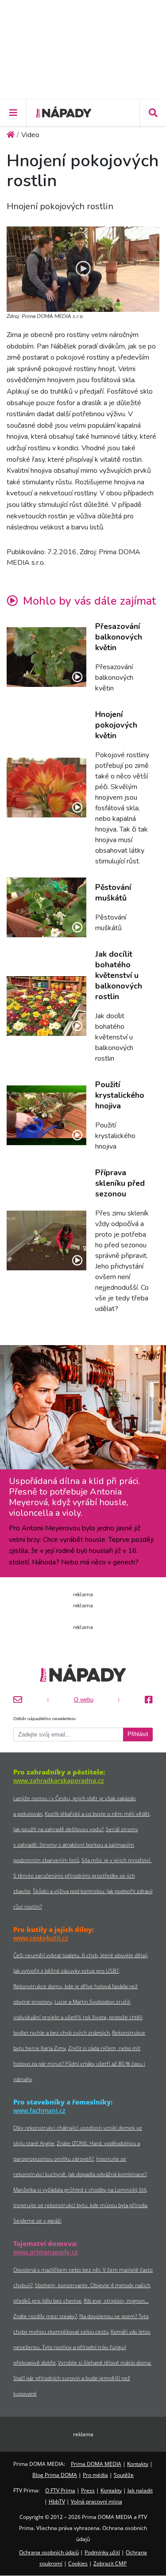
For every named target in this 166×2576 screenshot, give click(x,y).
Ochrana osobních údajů (49, 2552)
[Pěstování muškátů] (46, 907)
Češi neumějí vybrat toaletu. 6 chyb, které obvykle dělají (80, 1955)
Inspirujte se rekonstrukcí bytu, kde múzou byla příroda (80, 2205)
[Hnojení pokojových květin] (46, 788)
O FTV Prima (60, 2490)
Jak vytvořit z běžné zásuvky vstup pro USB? (66, 1971)
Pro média (95, 2475)
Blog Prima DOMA (55, 2475)
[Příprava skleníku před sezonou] (46, 1240)
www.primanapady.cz (46, 2252)
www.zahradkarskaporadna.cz (59, 1781)
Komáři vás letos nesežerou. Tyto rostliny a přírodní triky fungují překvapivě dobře (82, 2347)
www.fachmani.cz (39, 2110)
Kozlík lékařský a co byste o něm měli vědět (97, 1814)
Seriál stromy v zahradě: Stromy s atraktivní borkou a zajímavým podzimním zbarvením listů (76, 1845)
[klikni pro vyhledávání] (153, 113)
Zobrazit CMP (110, 2563)
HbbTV (57, 2501)
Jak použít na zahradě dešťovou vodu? (58, 1829)
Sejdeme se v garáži (37, 2221)
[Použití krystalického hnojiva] (46, 1115)
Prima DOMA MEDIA (96, 2464)
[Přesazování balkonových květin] (46, 657)
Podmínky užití (102, 2552)
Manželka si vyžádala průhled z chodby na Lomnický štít (80, 2190)
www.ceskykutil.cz (41, 1938)
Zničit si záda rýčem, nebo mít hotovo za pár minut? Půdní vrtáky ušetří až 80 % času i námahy (79, 2064)
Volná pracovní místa (97, 2501)
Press (88, 2490)
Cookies (78, 2563)
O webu (84, 1700)
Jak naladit (140, 2490)
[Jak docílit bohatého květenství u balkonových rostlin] (46, 1006)
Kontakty (138, 2464)
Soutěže (124, 2475)
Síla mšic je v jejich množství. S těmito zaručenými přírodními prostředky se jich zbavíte (82, 1876)
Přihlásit (138, 1734)
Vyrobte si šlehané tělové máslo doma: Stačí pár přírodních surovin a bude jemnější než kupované (82, 2378)
